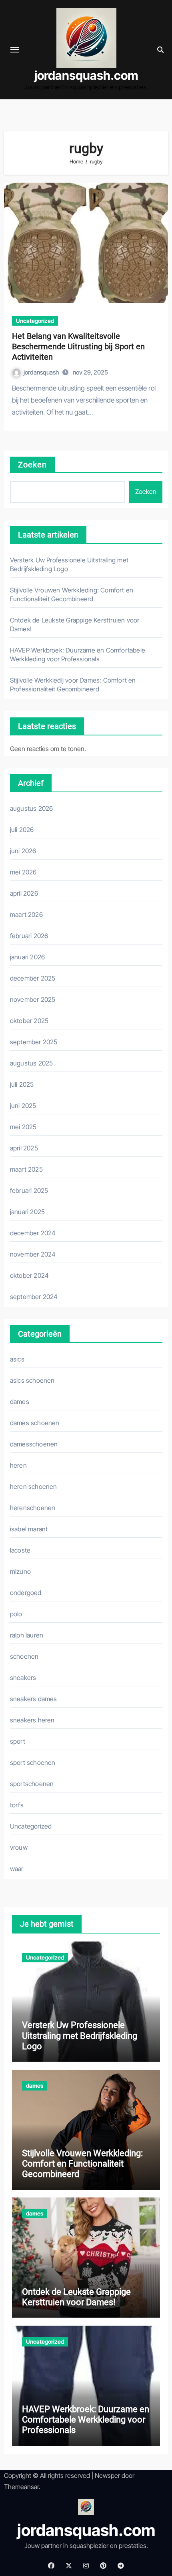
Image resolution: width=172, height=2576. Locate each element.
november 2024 (33, 1254)
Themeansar (21, 2487)
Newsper (107, 2475)
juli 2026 (22, 830)
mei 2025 (23, 1127)
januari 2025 (27, 1212)
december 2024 (33, 1233)
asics (17, 1359)
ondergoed (26, 1593)
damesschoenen (34, 1444)
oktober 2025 (29, 1021)
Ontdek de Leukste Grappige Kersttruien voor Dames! (76, 2297)
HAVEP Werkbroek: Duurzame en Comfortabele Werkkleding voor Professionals (86, 2420)
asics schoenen (32, 1380)
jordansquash (42, 372)
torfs (17, 1805)
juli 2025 (22, 1084)
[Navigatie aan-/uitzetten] (15, 50)
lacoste (20, 1550)
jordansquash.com (86, 75)
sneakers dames (34, 1699)
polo (16, 1614)
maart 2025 (26, 1169)
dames (20, 1402)
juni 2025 (23, 1106)
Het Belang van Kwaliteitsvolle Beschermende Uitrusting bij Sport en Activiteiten (78, 346)
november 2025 (33, 999)
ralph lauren (27, 1635)
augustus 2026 (32, 808)
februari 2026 (29, 936)
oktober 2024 (29, 1275)
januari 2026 (27, 957)
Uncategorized (35, 321)
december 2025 (33, 978)
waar (17, 1869)
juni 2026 (23, 851)
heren (18, 1465)
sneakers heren (32, 1720)
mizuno (20, 1571)
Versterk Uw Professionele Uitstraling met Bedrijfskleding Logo (80, 2036)
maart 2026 (26, 914)
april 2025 (24, 1148)
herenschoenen (33, 1508)
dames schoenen (35, 1423)
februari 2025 (29, 1190)
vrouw (19, 1847)
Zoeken (33, 465)
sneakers (23, 1678)
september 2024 (34, 1297)
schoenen (24, 1656)
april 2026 (24, 893)
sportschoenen (32, 1784)
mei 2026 (23, 872)
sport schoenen (33, 1762)
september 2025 (34, 1042)
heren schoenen (34, 1486)
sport (18, 1741)
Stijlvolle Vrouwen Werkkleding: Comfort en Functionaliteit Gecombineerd (82, 2164)
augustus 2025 (32, 1063)
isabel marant (29, 1529)
